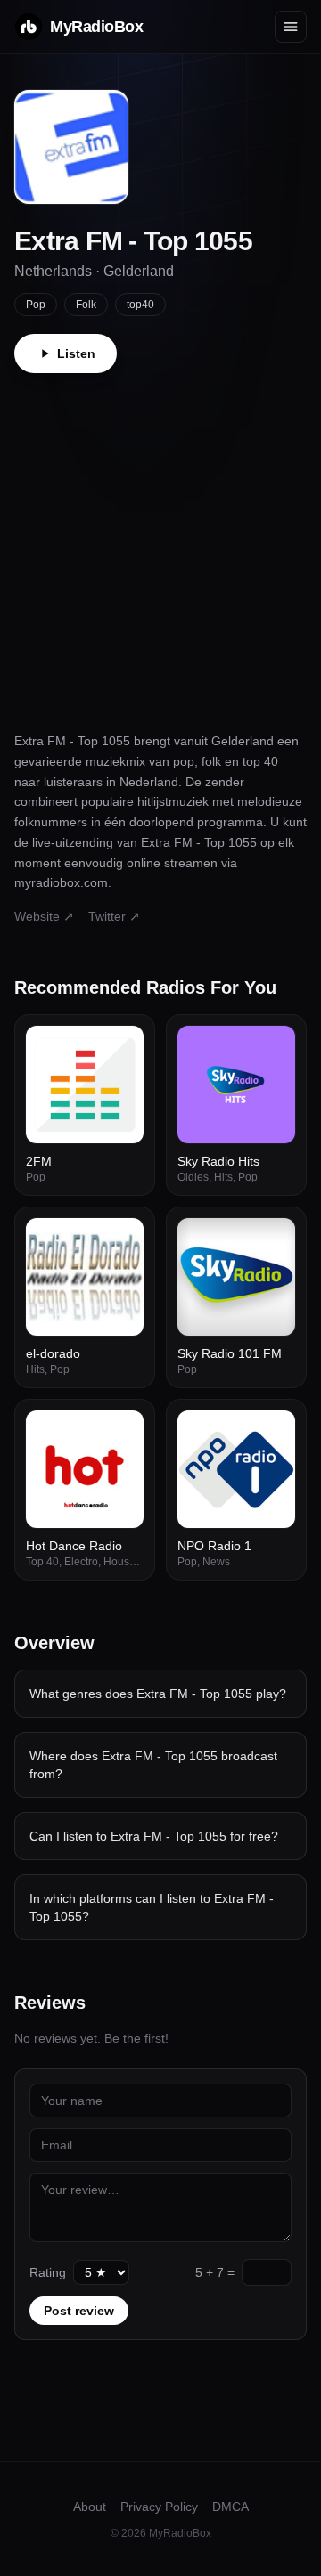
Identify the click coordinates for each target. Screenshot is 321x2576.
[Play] (120, 1049)
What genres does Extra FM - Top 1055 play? (158, 1694)
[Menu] (291, 27)
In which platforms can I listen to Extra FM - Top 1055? (152, 1907)
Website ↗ (44, 916)
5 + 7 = (215, 2272)
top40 (140, 305)
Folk (86, 305)
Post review (79, 2311)
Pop (36, 305)
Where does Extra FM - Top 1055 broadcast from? (153, 1765)
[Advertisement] (160, 542)
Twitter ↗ (114, 916)
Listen (76, 353)
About (90, 2507)
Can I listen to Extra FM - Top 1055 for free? (154, 1836)
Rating (48, 2272)
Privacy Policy (159, 2507)
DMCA (230, 2507)
